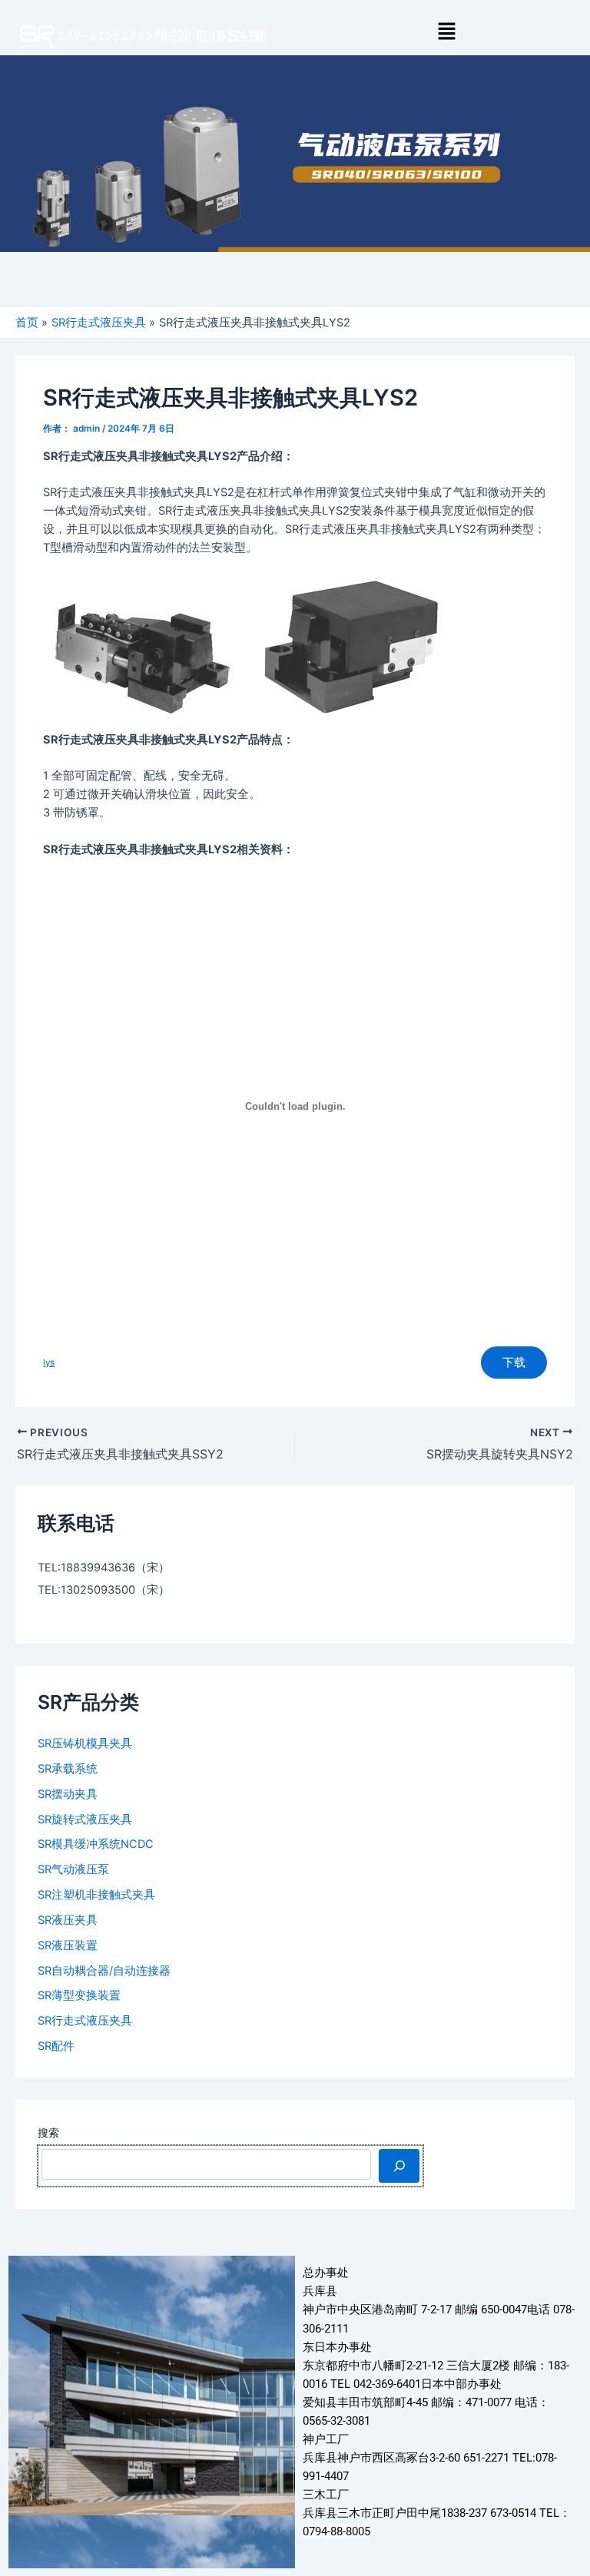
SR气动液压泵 (73, 1869)
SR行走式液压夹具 (85, 2021)
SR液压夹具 (68, 1920)
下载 (514, 1362)
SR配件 (56, 2046)
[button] (446, 32)
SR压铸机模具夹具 (85, 1743)
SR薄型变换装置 (79, 1995)
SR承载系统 (68, 1769)
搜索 (48, 2132)
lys (49, 1362)
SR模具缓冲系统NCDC (96, 1844)
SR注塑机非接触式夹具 (96, 1895)
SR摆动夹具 (68, 1794)
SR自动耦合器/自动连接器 (104, 1971)
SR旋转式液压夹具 (85, 1819)
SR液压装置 (68, 1945)
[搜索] (399, 2166)
